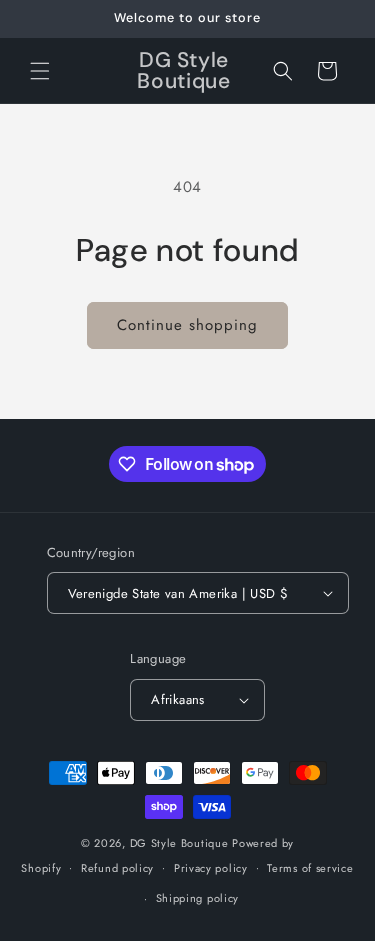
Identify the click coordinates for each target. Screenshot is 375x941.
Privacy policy (211, 868)
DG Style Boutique (181, 843)
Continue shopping (187, 325)
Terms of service (310, 868)
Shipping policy (198, 898)
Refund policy (117, 868)
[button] (40, 71)
